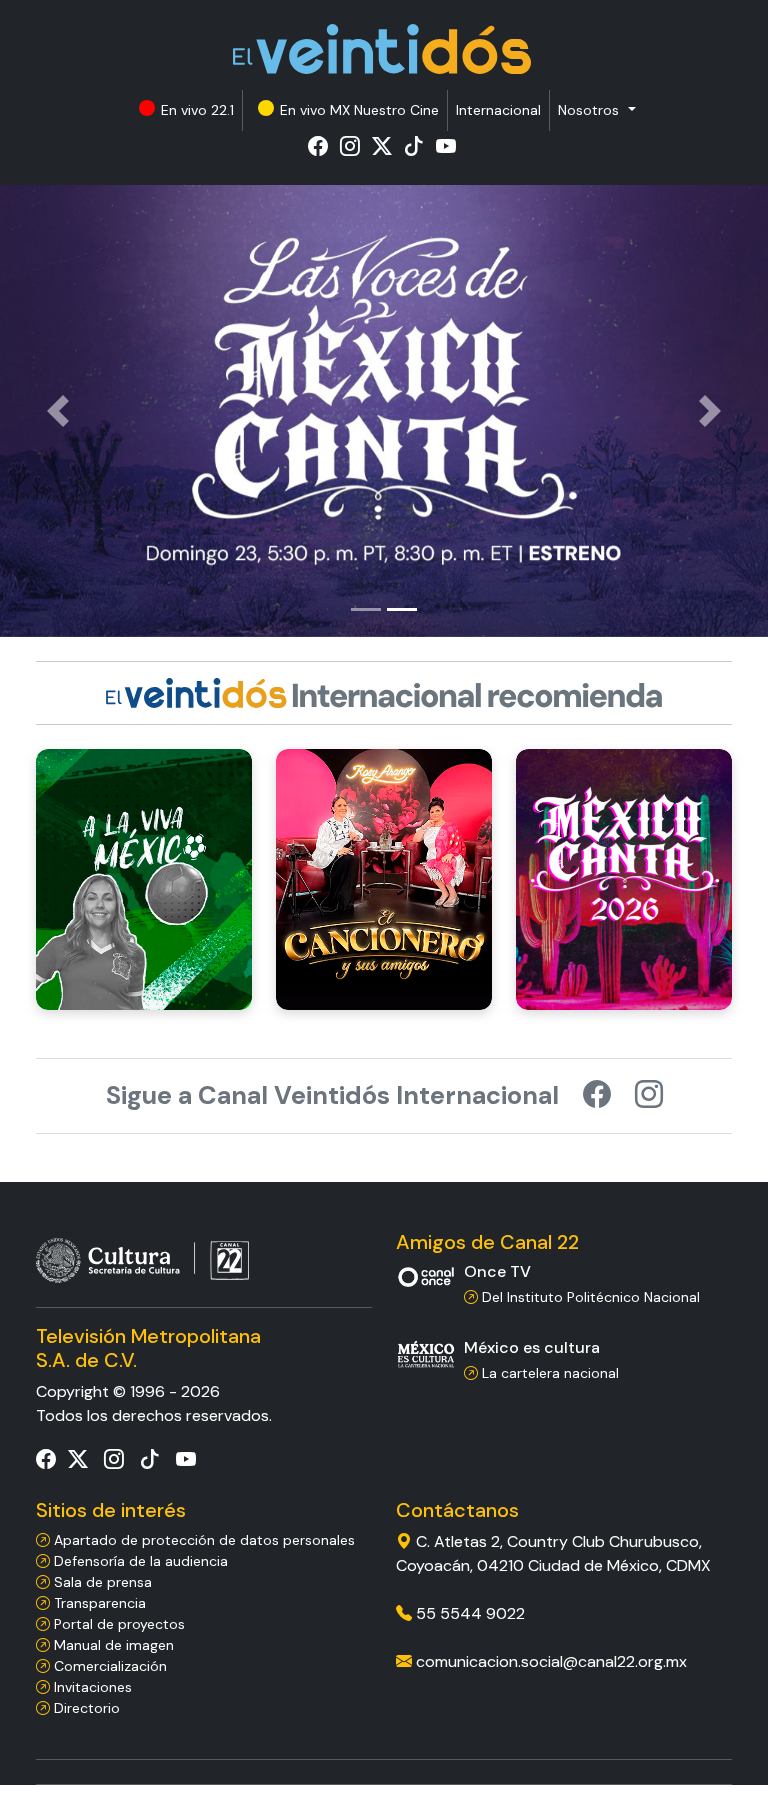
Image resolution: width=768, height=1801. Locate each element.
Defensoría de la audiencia (139, 1561)
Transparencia (98, 1603)
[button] (596, 110)
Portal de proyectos (117, 1624)
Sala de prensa (101, 1582)
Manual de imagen (112, 1645)
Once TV (497, 1271)
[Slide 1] (366, 609)
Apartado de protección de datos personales (202, 1540)
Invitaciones (91, 1687)
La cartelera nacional (548, 1373)
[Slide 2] (402, 609)
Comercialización (108, 1666)
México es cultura (532, 1347)
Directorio (85, 1708)
